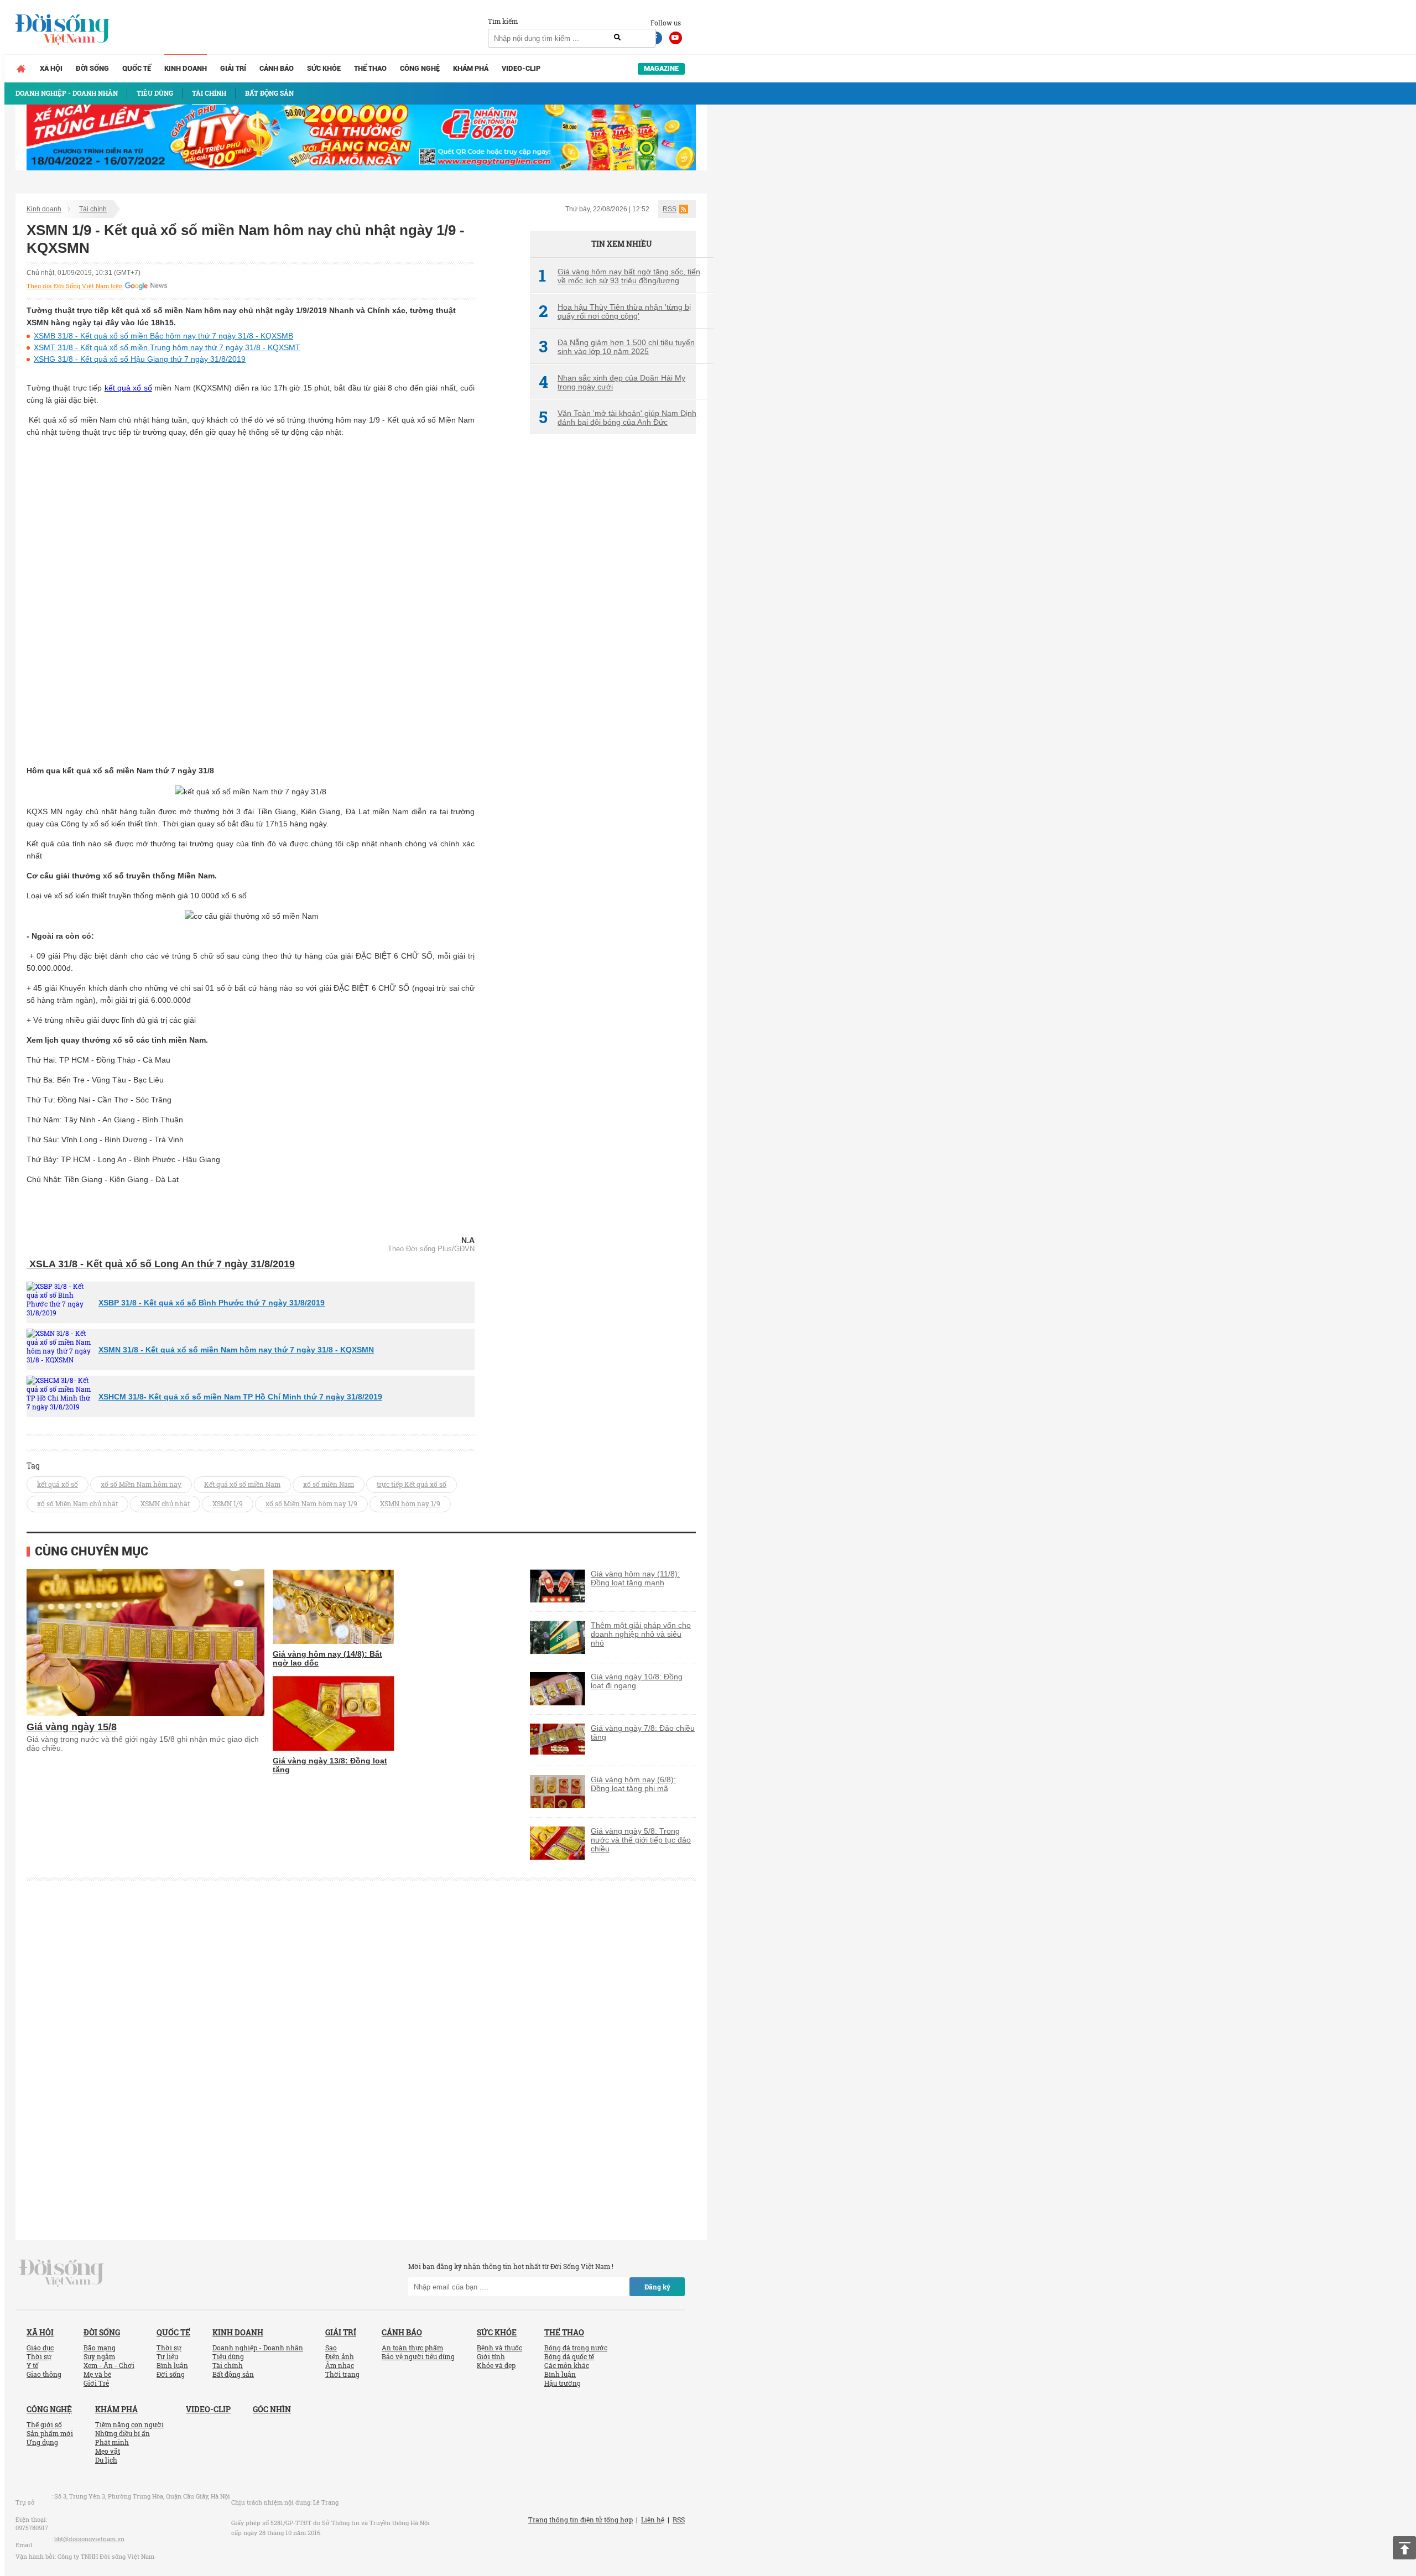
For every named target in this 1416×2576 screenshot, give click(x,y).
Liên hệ (653, 2520)
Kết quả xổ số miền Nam (242, 1484)
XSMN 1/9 (228, 1503)
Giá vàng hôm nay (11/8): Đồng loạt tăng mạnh (635, 1578)
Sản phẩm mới (50, 2433)
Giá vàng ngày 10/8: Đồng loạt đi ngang (637, 1681)
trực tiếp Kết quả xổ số (412, 1484)
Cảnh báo (277, 68)
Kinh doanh (186, 68)
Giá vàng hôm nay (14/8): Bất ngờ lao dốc (327, 1658)
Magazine (661, 68)
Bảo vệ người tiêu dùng (418, 2356)
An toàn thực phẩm (412, 2348)
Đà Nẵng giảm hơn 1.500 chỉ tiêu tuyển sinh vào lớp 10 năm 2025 (617, 347)
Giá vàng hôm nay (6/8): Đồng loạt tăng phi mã (633, 1784)
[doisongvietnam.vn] (62, 2272)
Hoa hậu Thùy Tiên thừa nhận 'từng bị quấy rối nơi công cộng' (615, 311)
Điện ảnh (340, 2356)
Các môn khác (567, 2365)
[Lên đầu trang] (1404, 2548)
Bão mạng (100, 2348)
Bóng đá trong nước (576, 2348)
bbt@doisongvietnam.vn (89, 2539)
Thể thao (370, 68)
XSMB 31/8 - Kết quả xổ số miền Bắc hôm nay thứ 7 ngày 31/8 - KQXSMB (163, 336)
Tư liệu (167, 2356)
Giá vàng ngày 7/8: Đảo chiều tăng (643, 1732)
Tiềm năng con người (129, 2424)
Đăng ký (657, 2287)
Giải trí (233, 68)
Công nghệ (420, 68)
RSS (670, 209)
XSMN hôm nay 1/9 (410, 1503)
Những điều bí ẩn (123, 2433)
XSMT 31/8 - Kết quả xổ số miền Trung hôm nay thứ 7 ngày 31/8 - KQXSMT (167, 347)
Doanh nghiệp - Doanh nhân (258, 2348)
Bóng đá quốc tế (569, 2356)
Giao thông (44, 2374)
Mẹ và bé (97, 2374)
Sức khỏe (324, 68)
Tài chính (93, 209)
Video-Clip (521, 68)
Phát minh (112, 2442)
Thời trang (342, 2374)
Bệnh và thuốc (499, 2348)
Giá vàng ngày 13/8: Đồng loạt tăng (330, 1765)
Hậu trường (563, 2383)
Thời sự (39, 2356)
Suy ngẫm (99, 2356)
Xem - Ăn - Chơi (109, 2365)
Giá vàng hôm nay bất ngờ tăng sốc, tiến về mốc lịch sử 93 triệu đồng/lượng (619, 276)
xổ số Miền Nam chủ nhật (77, 1503)
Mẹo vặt (108, 2451)
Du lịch (106, 2460)
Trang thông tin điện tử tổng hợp (581, 2520)
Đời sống (92, 68)
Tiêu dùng (228, 2356)
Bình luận (172, 2365)
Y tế (32, 2365)
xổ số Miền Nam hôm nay (141, 1484)
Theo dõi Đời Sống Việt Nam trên (75, 286)
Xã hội (51, 68)
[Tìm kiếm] (617, 38)
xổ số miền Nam (329, 1484)
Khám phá (471, 68)
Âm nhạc (340, 2365)
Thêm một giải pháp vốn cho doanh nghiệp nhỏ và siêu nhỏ (641, 1634)
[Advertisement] (613, 628)
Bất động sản (233, 2374)
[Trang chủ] (21, 69)
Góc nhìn (272, 2409)
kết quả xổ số (128, 388)
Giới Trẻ (96, 2383)
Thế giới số (44, 2424)
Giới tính (491, 2356)
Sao (331, 2348)
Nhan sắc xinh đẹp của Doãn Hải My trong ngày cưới (612, 382)
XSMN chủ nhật (165, 1503)
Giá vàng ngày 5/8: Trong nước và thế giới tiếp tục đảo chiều (641, 1840)
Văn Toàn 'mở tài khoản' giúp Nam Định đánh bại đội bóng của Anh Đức (618, 418)
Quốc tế (137, 68)
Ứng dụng (42, 2442)
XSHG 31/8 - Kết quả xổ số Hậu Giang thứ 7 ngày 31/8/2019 (140, 359)
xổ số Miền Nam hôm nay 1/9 (311, 1503)
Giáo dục (40, 2348)
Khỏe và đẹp (496, 2365)
